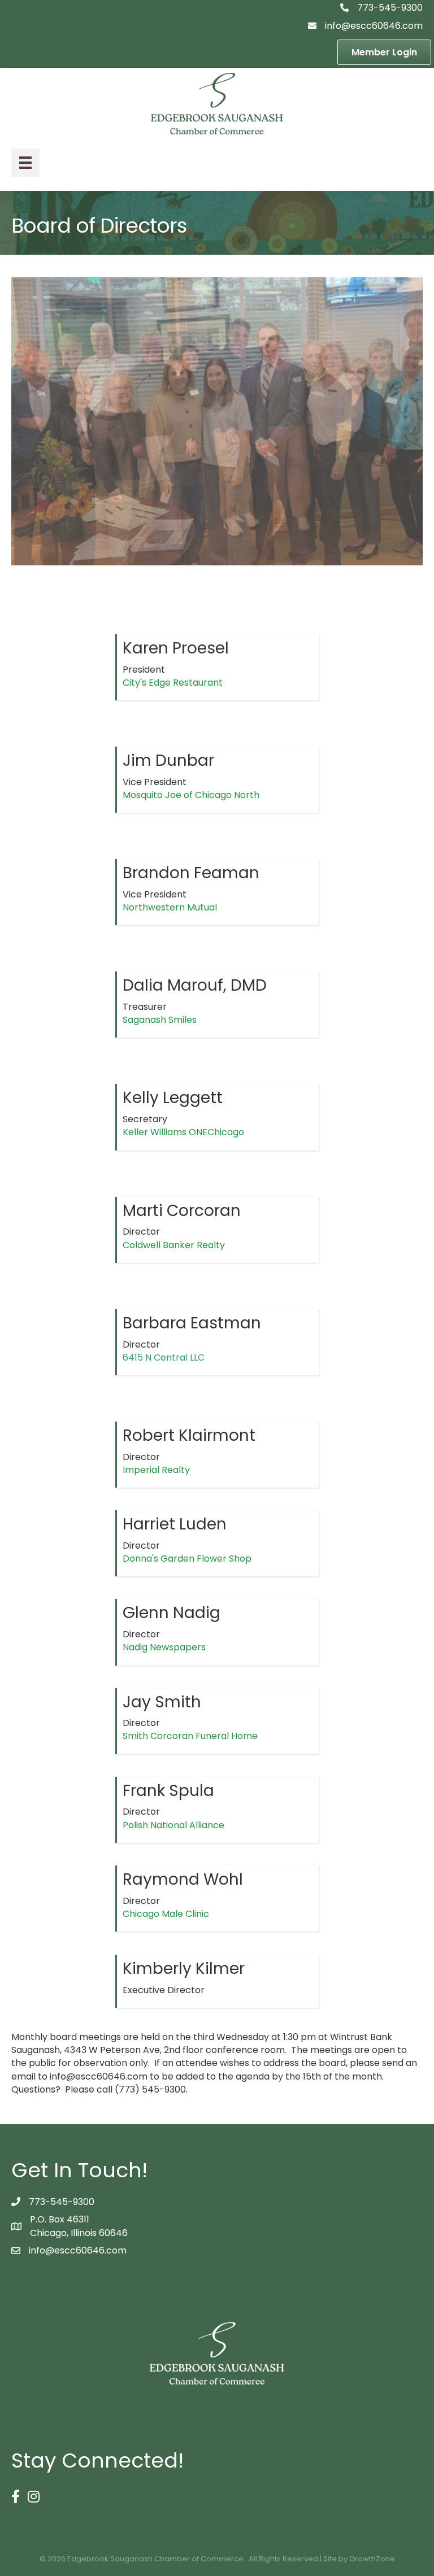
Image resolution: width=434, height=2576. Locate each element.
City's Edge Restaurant (173, 683)
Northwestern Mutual (170, 907)
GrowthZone (372, 2559)
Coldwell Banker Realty (174, 1245)
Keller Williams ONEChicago (183, 1132)
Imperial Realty (156, 1470)
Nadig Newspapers (164, 1647)
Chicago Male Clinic (166, 1914)
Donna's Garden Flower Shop (187, 1559)
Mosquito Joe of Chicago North (191, 795)
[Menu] (25, 163)
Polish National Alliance (173, 1825)
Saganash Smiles (160, 1020)
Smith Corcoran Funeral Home (190, 1736)
